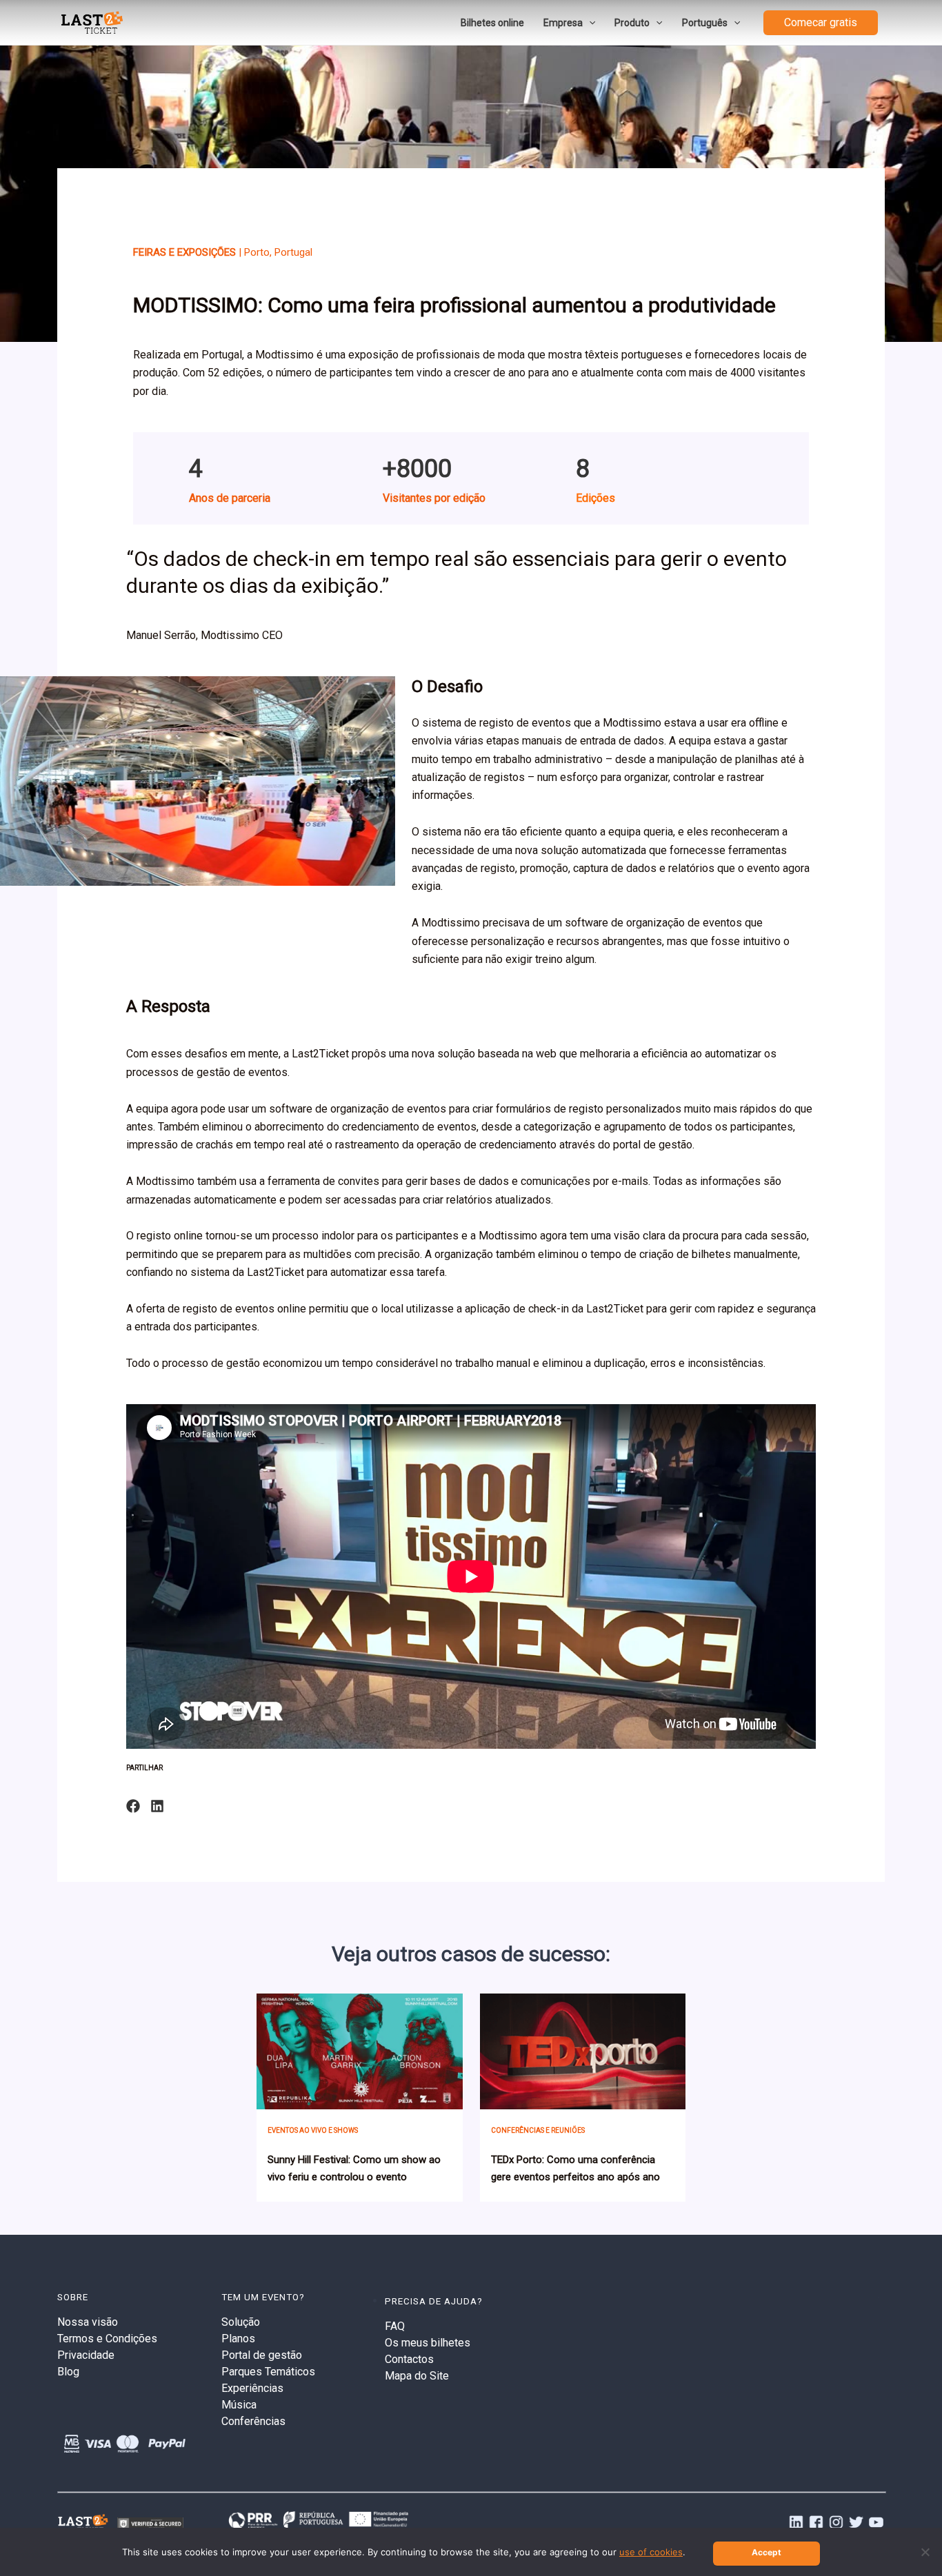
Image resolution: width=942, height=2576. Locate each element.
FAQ (395, 2326)
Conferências (253, 2421)
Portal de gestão (262, 2355)
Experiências (252, 2388)
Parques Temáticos (268, 2372)
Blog (68, 2372)
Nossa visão (88, 2322)
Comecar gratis (821, 22)
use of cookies (651, 2552)
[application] (589, 23)
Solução (241, 2322)
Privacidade (86, 2355)
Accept (766, 2552)
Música (239, 2405)
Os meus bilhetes (428, 2343)
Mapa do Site (417, 2376)
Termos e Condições (107, 2339)
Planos (238, 2339)
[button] (133, 1806)
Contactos (409, 2359)
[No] (925, 2552)
